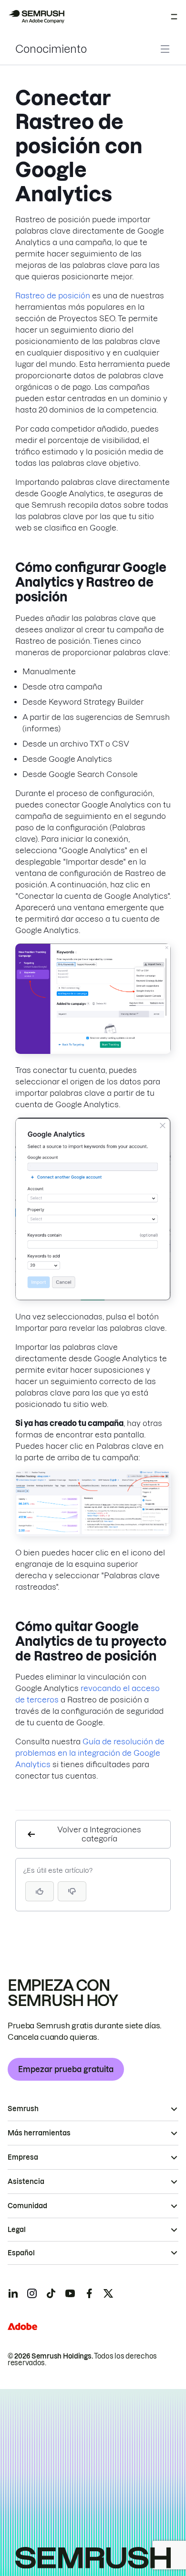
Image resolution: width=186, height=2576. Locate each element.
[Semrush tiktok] (51, 2293)
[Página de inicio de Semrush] (36, 17)
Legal (17, 2230)
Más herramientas (39, 2133)
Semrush (23, 2109)
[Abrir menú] (174, 17)
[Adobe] (22, 2326)
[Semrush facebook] (89, 2293)
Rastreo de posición (53, 295)
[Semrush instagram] (32, 2293)
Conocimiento (51, 49)
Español (21, 2253)
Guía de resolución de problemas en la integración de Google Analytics (90, 1753)
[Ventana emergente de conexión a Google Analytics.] (93, 1298)
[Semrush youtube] (70, 2293)
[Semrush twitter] (108, 2293)
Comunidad (27, 2206)
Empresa (23, 2157)
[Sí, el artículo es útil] (40, 1891)
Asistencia (26, 2182)
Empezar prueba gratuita (66, 2069)
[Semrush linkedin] (13, 2293)
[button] (72, 1891)
